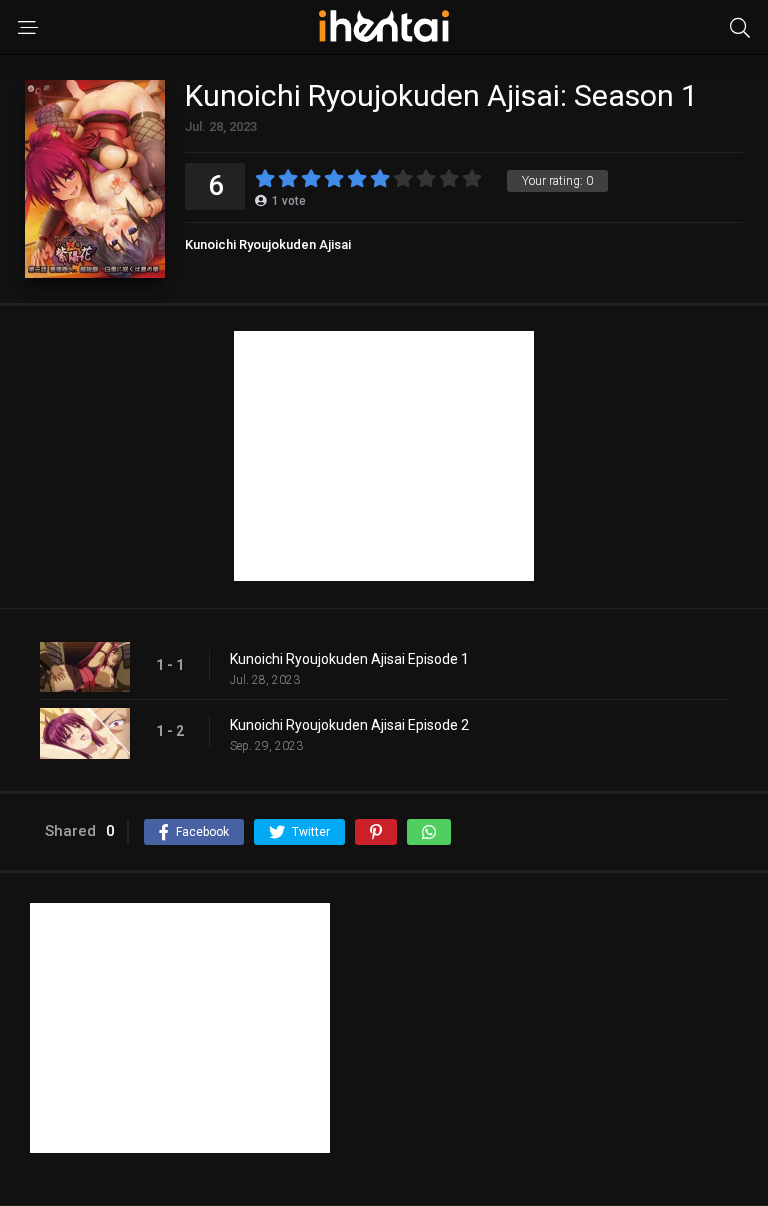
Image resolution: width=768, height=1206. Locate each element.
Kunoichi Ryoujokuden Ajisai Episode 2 (349, 725)
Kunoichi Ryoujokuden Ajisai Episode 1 (349, 659)
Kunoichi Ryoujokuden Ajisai (268, 244)
